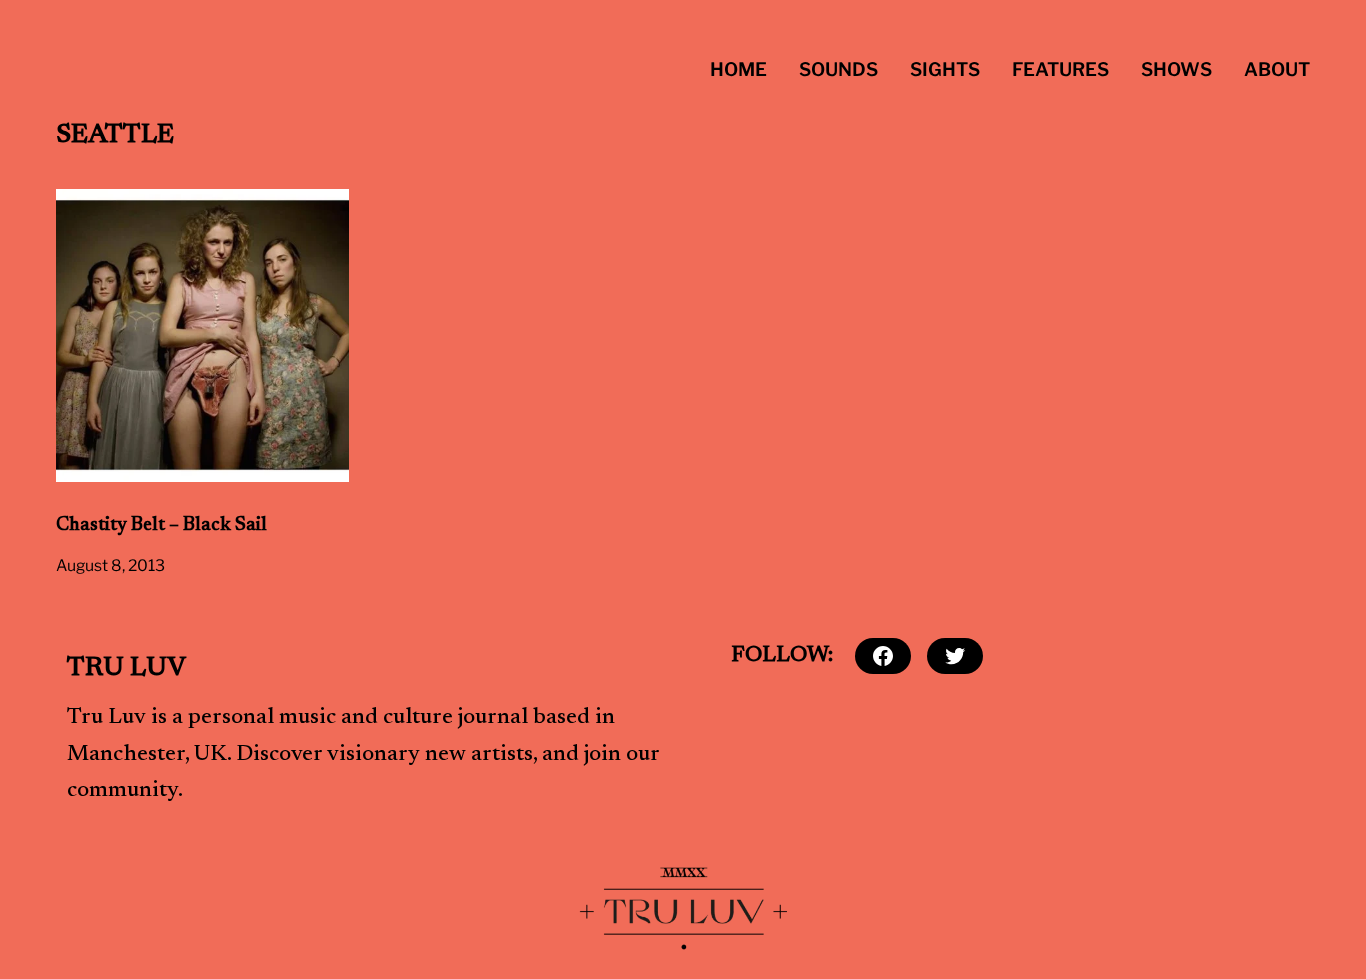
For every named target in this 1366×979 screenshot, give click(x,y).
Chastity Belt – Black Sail (161, 525)
